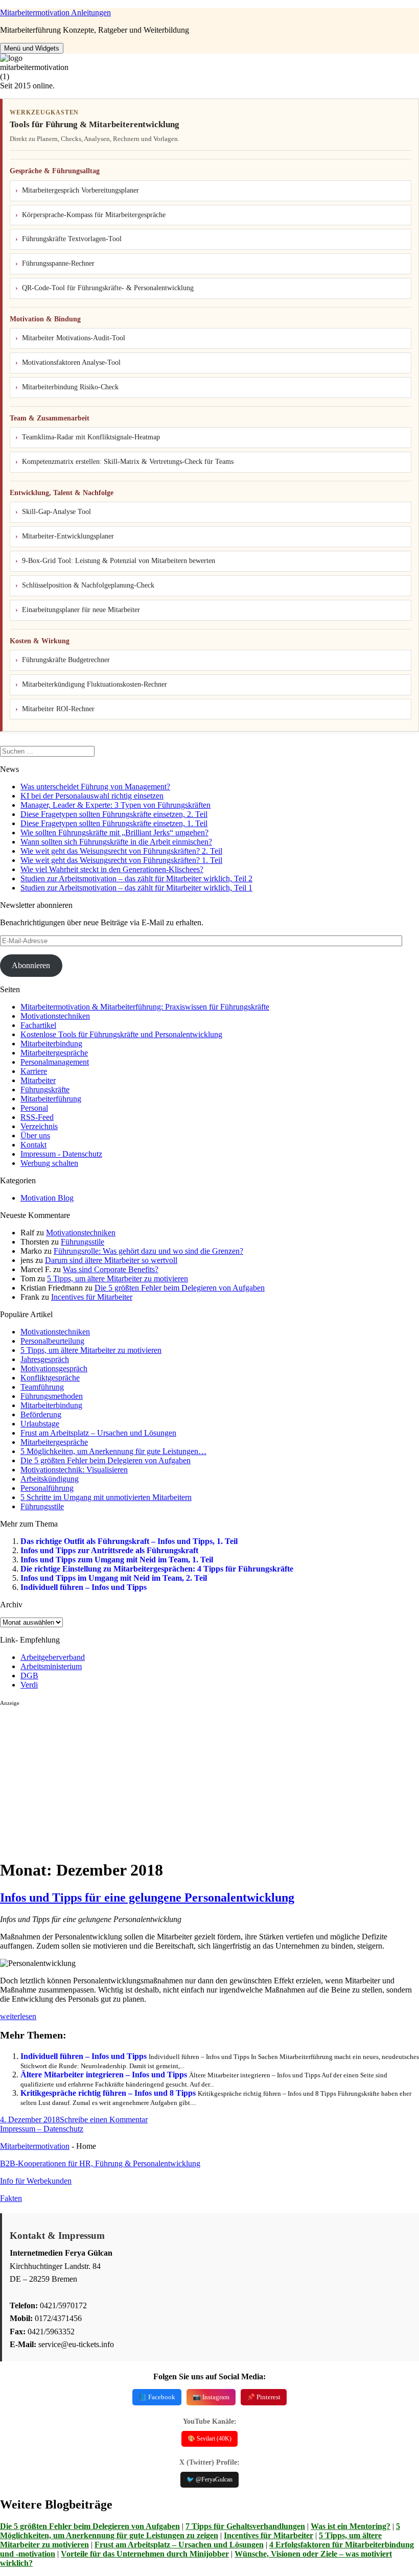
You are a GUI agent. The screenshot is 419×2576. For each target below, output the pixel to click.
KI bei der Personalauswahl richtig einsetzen (92, 796)
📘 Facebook (157, 2397)
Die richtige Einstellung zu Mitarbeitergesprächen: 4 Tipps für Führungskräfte (157, 1569)
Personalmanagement (55, 1062)
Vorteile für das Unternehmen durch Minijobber (145, 2554)
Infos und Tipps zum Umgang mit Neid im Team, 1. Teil (117, 1560)
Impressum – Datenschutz (42, 2129)
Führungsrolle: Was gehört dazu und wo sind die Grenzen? (148, 1251)
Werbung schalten (49, 1163)
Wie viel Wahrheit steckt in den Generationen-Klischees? (112, 869)
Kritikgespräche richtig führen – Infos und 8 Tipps (108, 2093)
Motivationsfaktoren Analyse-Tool (71, 362)
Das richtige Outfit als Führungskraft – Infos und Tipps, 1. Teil (129, 1541)
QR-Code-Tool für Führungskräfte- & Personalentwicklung (108, 288)
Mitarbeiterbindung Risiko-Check (70, 387)
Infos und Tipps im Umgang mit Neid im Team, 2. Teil (114, 1578)
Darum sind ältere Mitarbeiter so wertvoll (111, 1260)
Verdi (29, 1685)
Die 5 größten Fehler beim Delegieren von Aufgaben (180, 1288)
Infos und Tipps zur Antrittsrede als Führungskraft (109, 1550)
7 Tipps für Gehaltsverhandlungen (245, 2526)
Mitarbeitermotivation (35, 2146)
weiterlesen (18, 2016)
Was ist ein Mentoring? (351, 2526)
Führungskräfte (45, 1090)
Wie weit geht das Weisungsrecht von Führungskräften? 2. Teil (121, 851)
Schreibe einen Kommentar (104, 2120)
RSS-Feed (37, 1117)
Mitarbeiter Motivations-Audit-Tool (74, 338)
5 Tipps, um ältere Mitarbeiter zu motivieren (118, 1279)
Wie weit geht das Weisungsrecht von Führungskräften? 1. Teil (121, 860)
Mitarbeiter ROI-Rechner (58, 709)
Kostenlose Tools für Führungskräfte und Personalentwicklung (121, 1034)
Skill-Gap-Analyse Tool (56, 512)
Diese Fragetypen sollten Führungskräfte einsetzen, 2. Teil (114, 814)
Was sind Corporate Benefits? (111, 1269)
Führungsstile (83, 1242)
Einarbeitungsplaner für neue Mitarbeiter (81, 610)
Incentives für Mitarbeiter (92, 1297)
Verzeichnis (39, 1126)
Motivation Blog (47, 1198)
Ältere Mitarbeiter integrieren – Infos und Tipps (104, 2075)
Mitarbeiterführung (51, 1099)
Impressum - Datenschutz (61, 1154)
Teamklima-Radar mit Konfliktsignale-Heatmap (91, 437)
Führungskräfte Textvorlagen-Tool (72, 239)
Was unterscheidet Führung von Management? (95, 787)
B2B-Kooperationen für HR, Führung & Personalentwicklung (100, 2163)
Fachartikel (38, 1025)
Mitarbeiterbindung (51, 1044)
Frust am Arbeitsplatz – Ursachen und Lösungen (179, 2545)
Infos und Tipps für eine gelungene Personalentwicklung (147, 1898)
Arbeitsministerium (51, 1666)
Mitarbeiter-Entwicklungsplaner (68, 536)
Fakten (11, 2198)
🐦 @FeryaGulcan (209, 2479)
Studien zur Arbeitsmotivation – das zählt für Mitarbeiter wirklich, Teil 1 (136, 888)
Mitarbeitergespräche (54, 1053)
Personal (34, 1108)
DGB (29, 1676)
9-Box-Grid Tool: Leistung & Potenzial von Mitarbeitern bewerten (119, 561)
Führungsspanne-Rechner (58, 263)
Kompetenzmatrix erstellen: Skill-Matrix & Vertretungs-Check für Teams (128, 462)
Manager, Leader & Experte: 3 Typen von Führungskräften (115, 805)
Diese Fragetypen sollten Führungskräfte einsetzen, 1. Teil (114, 823)
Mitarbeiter (38, 1080)
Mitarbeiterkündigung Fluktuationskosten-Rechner (95, 684)
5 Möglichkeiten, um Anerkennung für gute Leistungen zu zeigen (200, 2531)
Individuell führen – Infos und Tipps (84, 1587)
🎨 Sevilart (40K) (209, 2439)
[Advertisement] (209, 1778)
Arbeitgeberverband (53, 1657)
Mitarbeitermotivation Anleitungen (55, 13)
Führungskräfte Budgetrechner (66, 660)
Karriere (34, 1071)
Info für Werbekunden (36, 2181)
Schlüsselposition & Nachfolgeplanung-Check (88, 585)
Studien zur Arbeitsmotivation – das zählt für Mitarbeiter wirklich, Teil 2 (136, 879)
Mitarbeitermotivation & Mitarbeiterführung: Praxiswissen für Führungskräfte (145, 1007)
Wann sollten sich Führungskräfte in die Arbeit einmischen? (116, 842)
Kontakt (33, 1145)
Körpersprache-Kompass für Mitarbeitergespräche (94, 215)
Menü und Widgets (32, 48)
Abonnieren (31, 965)
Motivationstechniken (55, 1016)
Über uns (35, 1135)
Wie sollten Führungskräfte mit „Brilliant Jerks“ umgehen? (114, 833)
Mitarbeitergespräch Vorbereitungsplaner (80, 190)
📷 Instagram (211, 2397)
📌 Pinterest (264, 2397)
